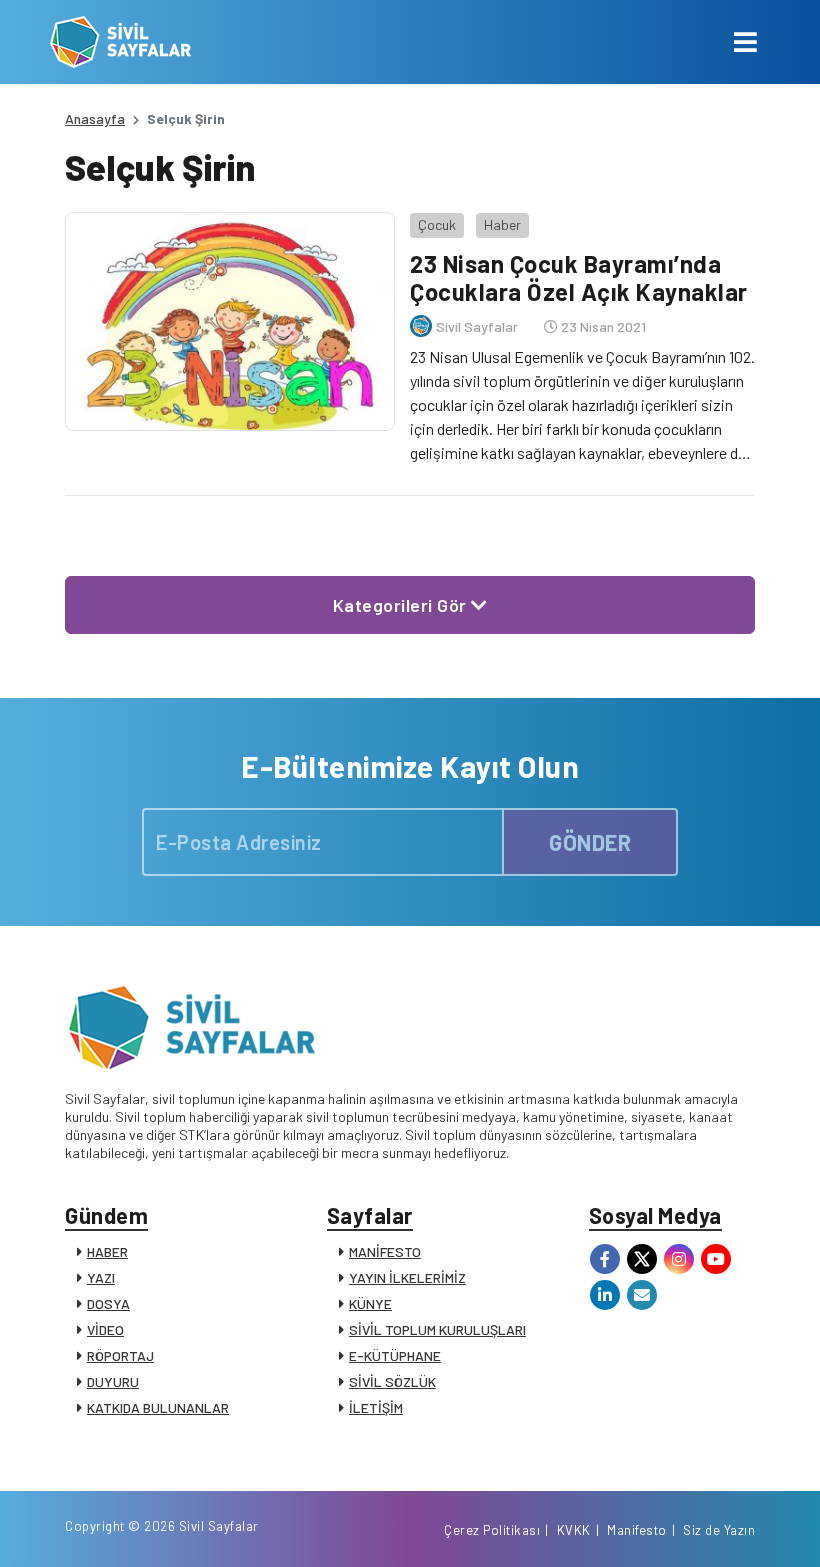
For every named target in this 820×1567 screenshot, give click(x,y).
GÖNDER (590, 842)
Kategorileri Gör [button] (402, 605)
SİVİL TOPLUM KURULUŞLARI (437, 1329)
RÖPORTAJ (120, 1355)
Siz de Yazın (719, 1530)
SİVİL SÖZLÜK (392, 1381)
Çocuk (437, 224)
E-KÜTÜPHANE (395, 1355)
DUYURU (113, 1381)
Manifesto (637, 1530)
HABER (107, 1251)
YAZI (101, 1277)
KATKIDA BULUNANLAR (158, 1407)
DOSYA (108, 1303)
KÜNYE (370, 1303)
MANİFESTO (385, 1251)
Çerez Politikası (492, 1530)
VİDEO (105, 1329)
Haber (502, 224)
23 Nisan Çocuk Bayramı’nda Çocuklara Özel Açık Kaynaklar (579, 278)
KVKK (574, 1530)
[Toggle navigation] (745, 42)
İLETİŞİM (376, 1407)
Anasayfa (95, 118)
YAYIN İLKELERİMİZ (407, 1277)
